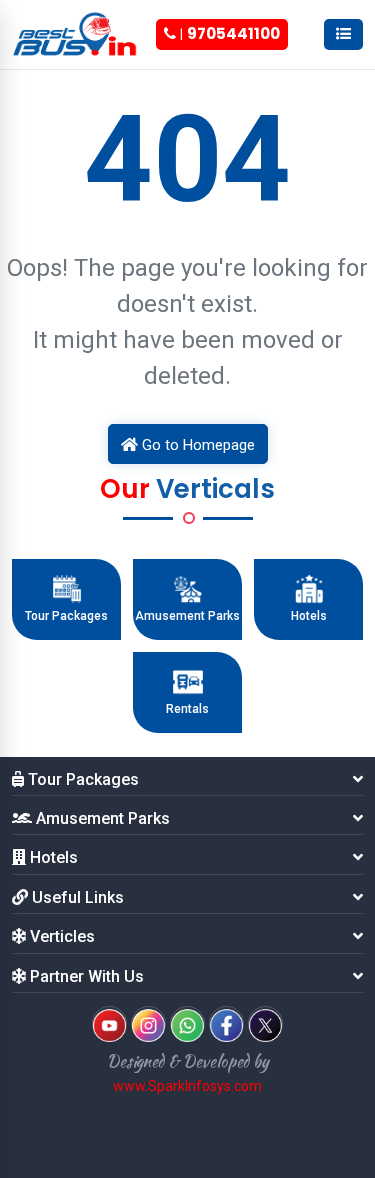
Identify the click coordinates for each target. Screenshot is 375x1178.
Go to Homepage (196, 445)
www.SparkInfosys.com (187, 1086)
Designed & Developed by (188, 1061)
